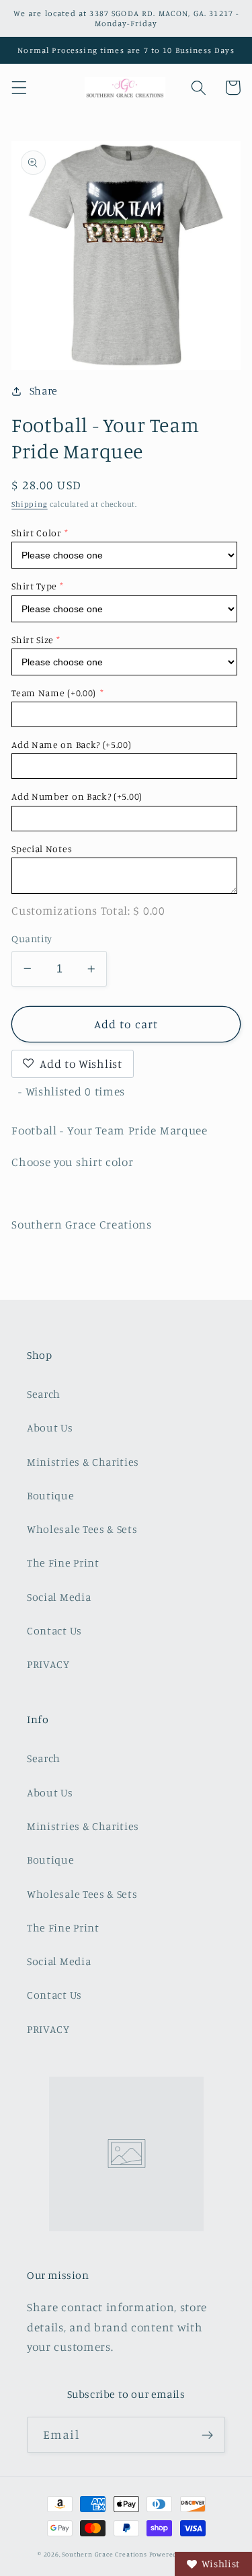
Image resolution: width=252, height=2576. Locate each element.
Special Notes (42, 848)
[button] (19, 88)
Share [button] (44, 390)
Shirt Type (34, 586)
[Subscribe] (207, 2435)
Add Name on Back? (71, 744)
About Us (50, 1427)
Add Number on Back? (77, 796)
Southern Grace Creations (104, 2554)
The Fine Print (63, 1563)
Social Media (59, 1597)
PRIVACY (48, 1664)
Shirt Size (33, 639)
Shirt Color (37, 533)
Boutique (51, 1495)
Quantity (32, 939)
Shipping (29, 504)
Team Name (54, 693)
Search (44, 1394)
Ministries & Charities (83, 1462)
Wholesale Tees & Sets (82, 1529)
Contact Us (54, 1630)
